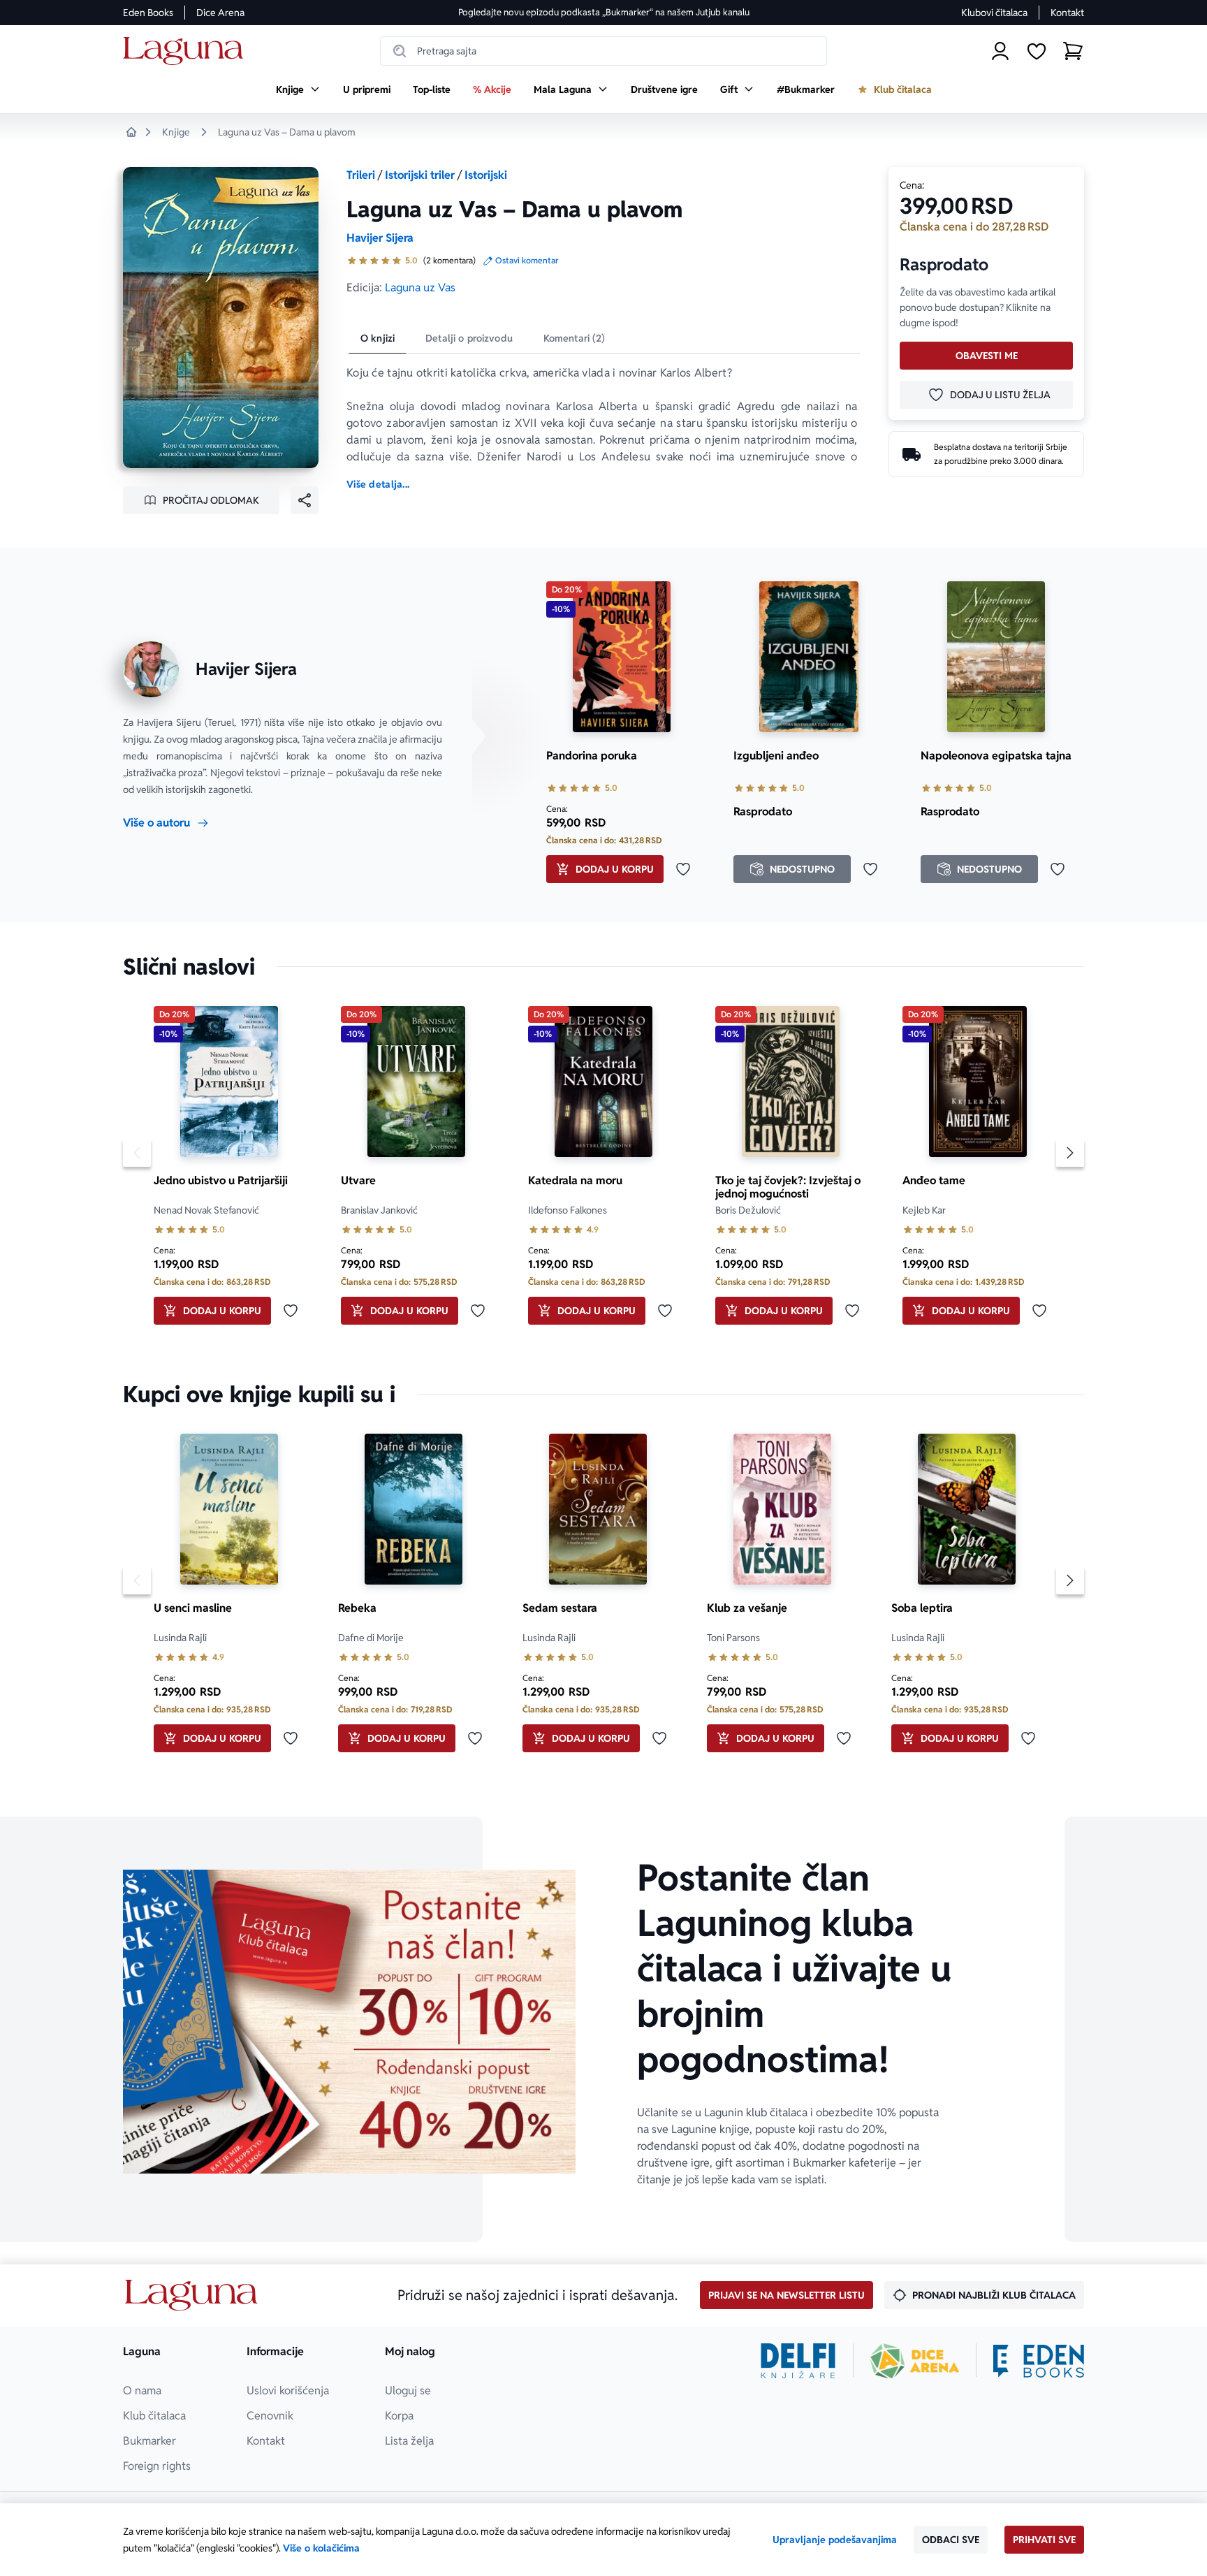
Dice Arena (220, 13)
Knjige (176, 132)
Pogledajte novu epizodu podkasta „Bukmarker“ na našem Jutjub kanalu (604, 12)
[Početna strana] (187, 51)
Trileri (361, 175)
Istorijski (486, 175)
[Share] (305, 500)
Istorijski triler (420, 175)
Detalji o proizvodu (469, 338)
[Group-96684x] (1039, 2361)
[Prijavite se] (1000, 51)
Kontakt (1067, 13)
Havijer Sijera (380, 238)
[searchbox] (603, 51)
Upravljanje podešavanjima (835, 2540)
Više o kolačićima (321, 2548)
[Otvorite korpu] (1073, 51)
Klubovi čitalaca (994, 13)
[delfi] (798, 2361)
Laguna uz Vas (420, 288)
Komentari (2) (575, 338)
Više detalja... (378, 484)
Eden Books (148, 13)
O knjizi (378, 338)
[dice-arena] (915, 2361)
